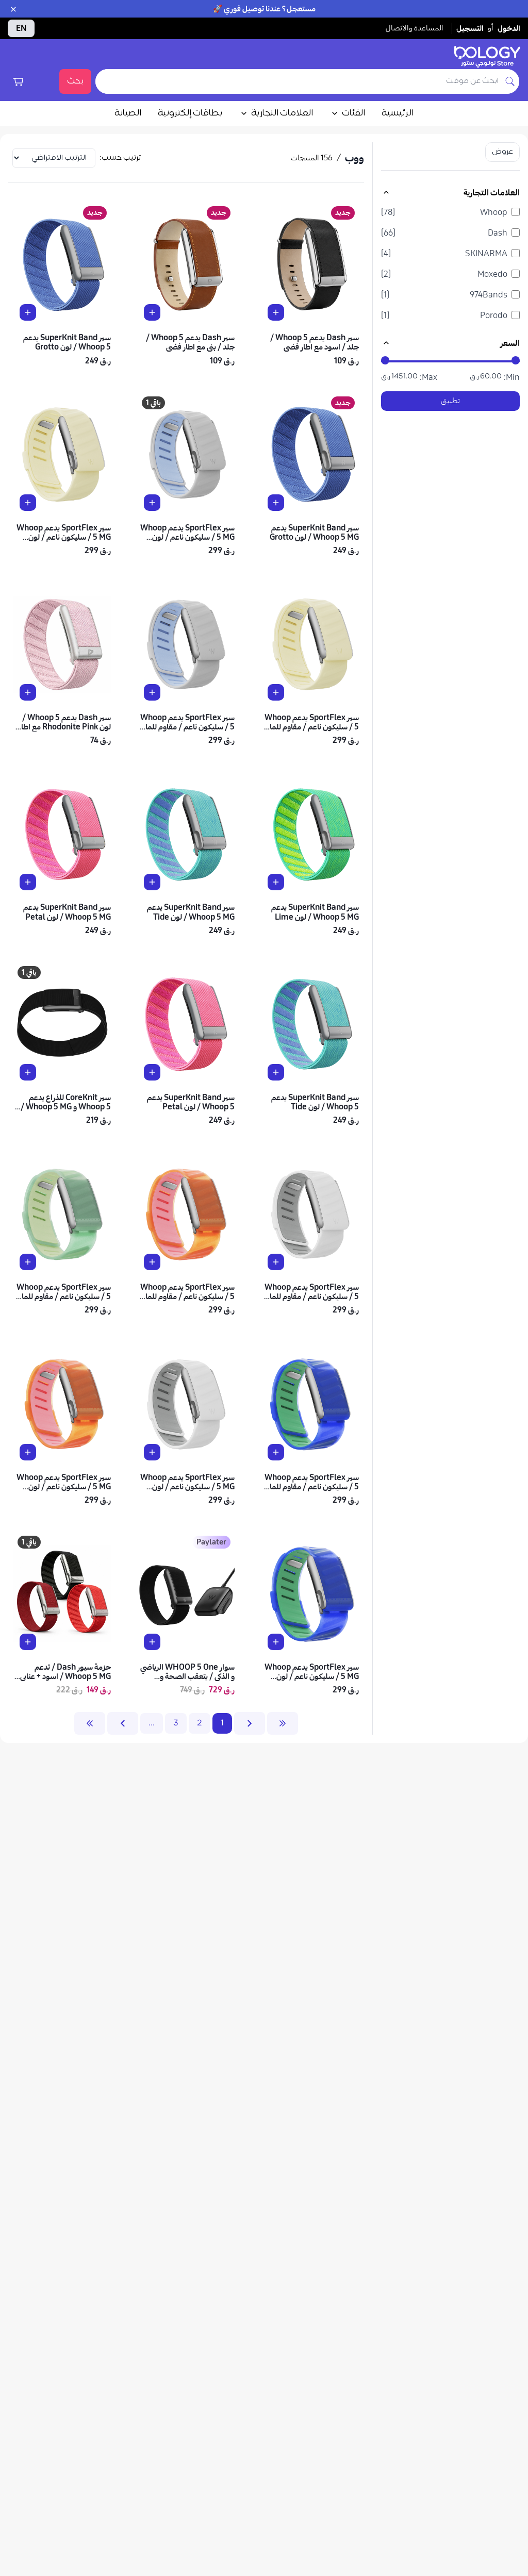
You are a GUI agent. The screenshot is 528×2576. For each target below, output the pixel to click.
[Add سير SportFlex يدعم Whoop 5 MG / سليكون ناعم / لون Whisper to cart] (28, 503)
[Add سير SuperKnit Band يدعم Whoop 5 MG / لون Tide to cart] (152, 882)
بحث (75, 81)
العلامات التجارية (282, 113)
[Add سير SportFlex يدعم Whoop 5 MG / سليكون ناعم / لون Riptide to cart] (276, 1642)
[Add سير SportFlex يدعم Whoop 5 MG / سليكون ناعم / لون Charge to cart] (152, 1452)
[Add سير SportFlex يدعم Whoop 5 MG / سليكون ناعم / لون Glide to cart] (152, 503)
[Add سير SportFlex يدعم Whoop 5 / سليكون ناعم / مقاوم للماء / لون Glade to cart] (152, 692)
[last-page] (90, 1723)
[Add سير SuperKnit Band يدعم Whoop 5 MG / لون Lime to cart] (276, 882)
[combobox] (298, 81)
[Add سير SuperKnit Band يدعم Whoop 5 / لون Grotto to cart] (28, 312)
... (152, 1723)
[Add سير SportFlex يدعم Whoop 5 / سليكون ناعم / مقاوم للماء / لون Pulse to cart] (28, 1262)
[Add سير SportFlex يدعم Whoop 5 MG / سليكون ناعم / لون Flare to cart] (28, 1452)
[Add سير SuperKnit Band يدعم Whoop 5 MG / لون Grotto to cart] (276, 503)
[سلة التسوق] (18, 81)
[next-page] (123, 1723)
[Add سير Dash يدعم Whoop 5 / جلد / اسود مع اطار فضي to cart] (276, 312)
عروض (502, 152)
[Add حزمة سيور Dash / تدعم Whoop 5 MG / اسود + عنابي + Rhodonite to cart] (28, 1642)
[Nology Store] (487, 57)
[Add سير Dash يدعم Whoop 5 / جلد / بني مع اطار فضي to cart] (152, 312)
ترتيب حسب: (120, 158)
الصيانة (128, 113)
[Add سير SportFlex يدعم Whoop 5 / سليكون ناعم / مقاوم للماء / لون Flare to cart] (152, 1262)
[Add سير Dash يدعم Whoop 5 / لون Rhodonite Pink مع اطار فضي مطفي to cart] (28, 692)
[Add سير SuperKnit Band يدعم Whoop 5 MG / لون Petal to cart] (28, 882)
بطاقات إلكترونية (190, 113)
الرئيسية (398, 113)
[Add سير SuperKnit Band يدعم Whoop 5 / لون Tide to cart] (276, 1072)
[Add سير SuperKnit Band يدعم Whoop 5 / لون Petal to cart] (152, 1072)
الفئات (353, 113)
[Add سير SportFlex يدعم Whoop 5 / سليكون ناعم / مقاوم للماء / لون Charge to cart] (276, 1262)
